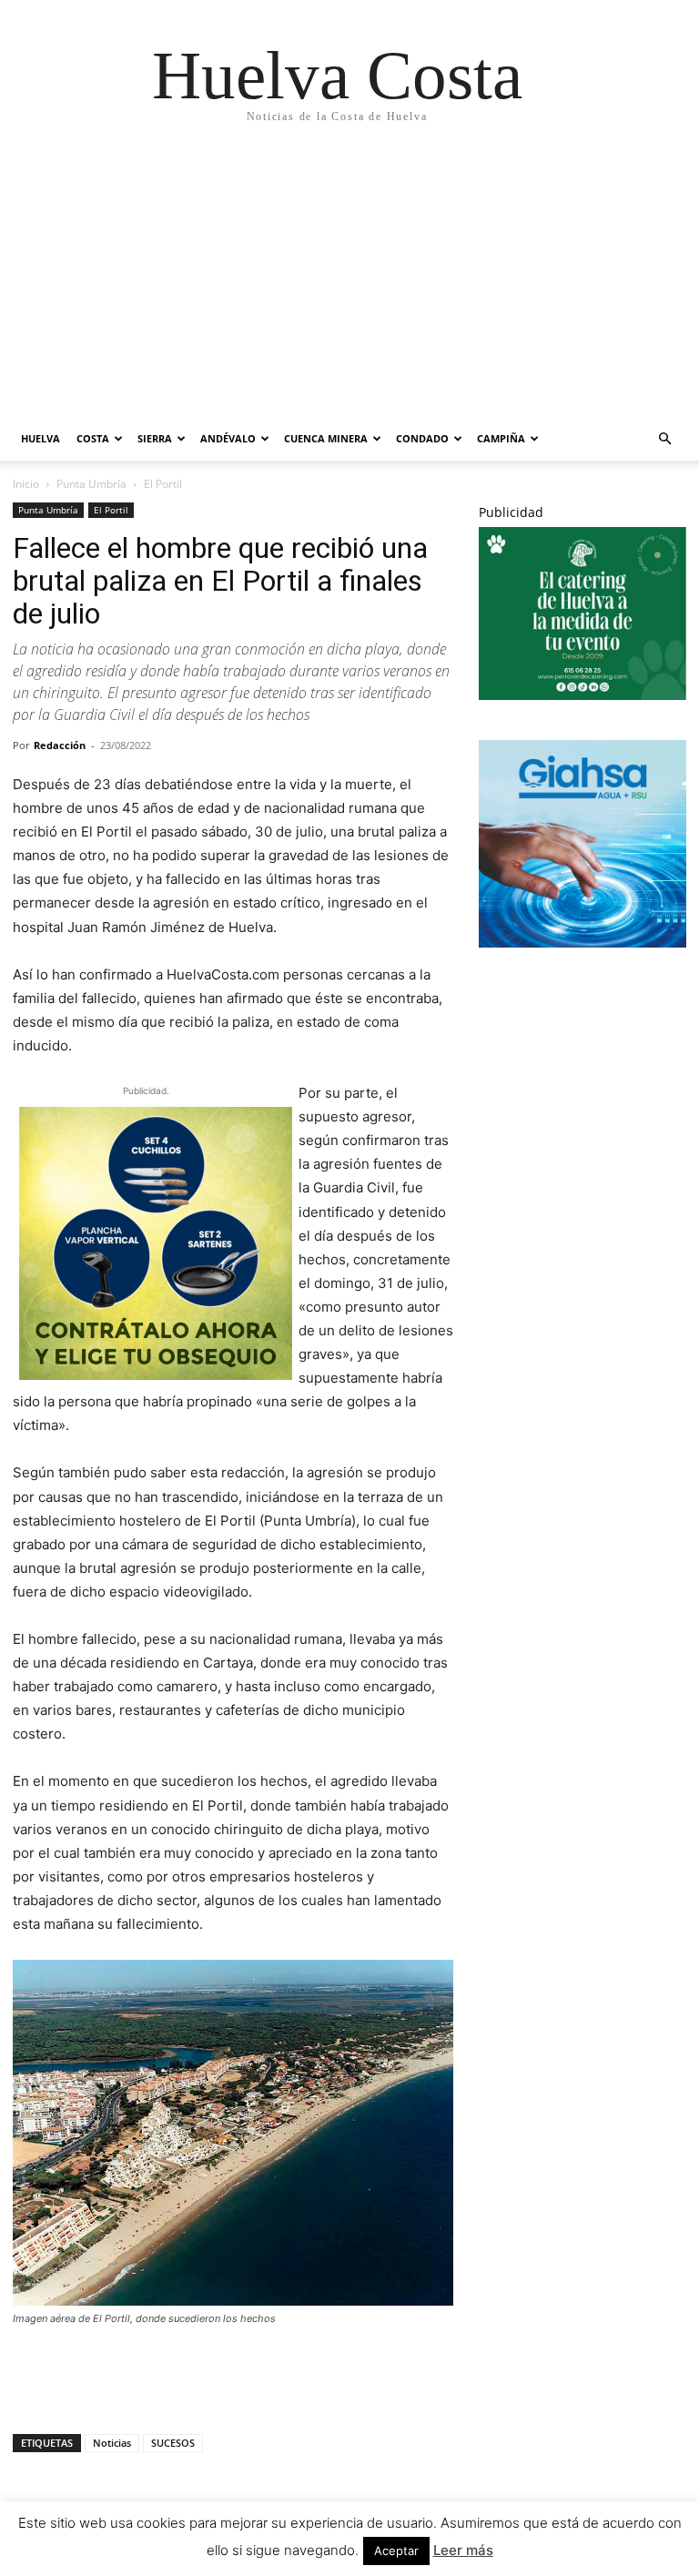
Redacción (60, 745)
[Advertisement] (337, 280)
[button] (664, 439)
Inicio (26, 484)
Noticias (112, 2443)
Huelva (41, 438)
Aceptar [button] (396, 2551)
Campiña (501, 438)
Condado (422, 438)
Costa (93, 438)
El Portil (111, 510)
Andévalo (228, 438)
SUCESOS (173, 2443)
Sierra (155, 438)
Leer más (463, 2550)
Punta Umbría (91, 484)
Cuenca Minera (326, 438)
